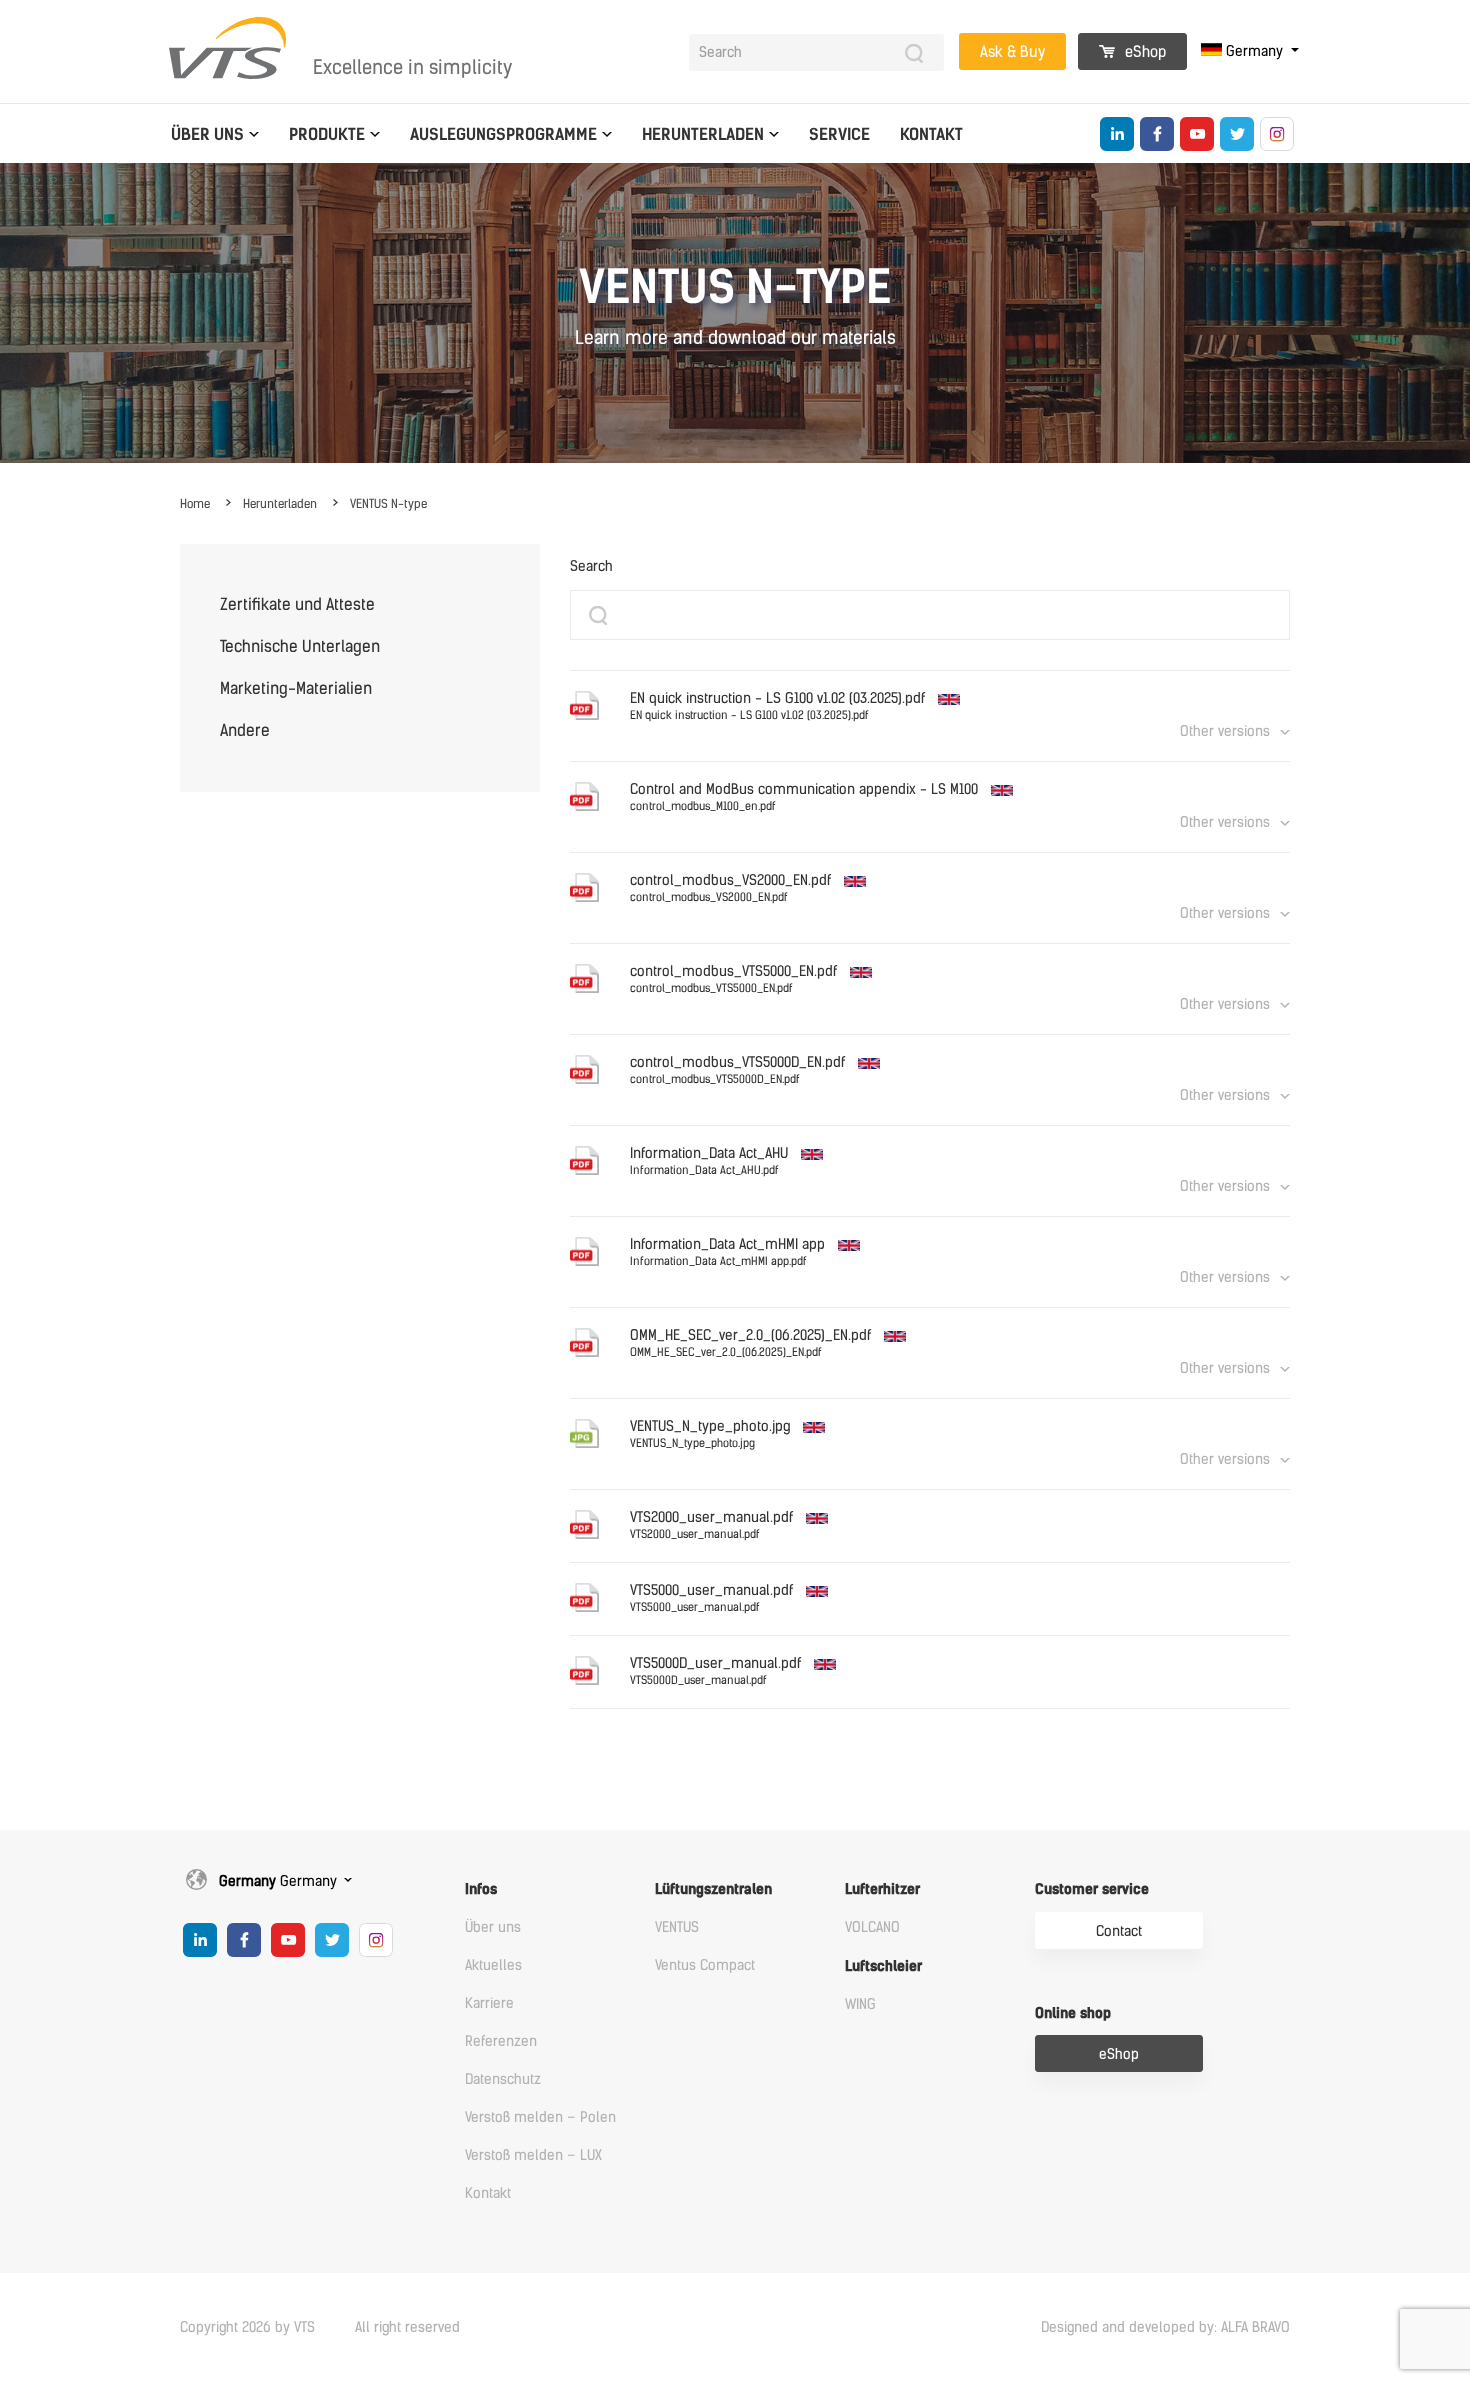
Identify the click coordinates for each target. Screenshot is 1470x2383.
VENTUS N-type (388, 504)
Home (195, 504)
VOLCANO (872, 1927)
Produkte (327, 134)
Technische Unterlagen (300, 646)
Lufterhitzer (882, 1889)
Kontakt (931, 134)
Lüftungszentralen (713, 1889)
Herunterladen (703, 134)
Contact (1119, 1931)
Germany (1254, 51)
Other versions (1225, 731)
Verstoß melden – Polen (540, 2117)
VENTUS (677, 1927)
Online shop (1073, 2013)
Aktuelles (493, 1965)
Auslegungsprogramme (503, 134)
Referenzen (501, 2041)
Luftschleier (883, 1966)
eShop (1143, 52)
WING (860, 2004)
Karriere (489, 2003)
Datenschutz (503, 2079)
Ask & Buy (1012, 52)
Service (839, 134)
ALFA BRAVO (1255, 2327)
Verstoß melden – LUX (533, 2155)
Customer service (1092, 1889)
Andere (245, 730)
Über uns (207, 134)
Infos (481, 1889)
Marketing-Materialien (296, 688)
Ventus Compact (705, 1965)
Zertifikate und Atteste (297, 604)
